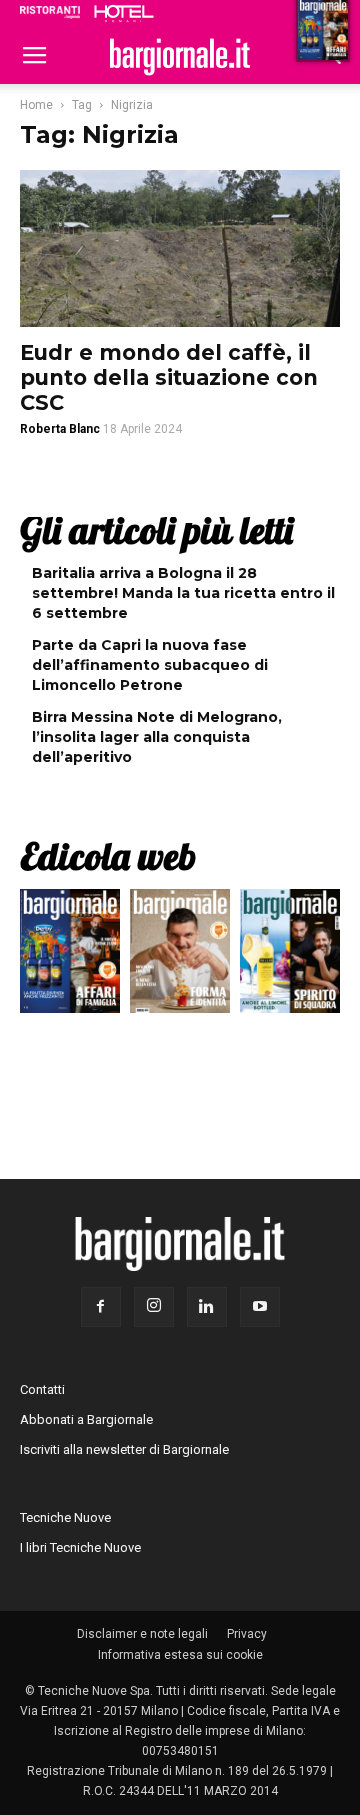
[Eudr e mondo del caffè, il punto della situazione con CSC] (180, 248)
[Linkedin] (207, 1307)
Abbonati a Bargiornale (86, 1419)
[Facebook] (101, 1307)
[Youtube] (260, 1307)
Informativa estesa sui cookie (180, 1655)
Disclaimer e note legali (142, 1634)
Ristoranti (50, 12)
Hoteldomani (124, 13)
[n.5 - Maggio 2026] (290, 956)
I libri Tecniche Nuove (80, 1547)
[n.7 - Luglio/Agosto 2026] (70, 956)
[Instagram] (154, 1307)
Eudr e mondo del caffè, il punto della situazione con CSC (169, 377)
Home (36, 105)
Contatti (42, 1389)
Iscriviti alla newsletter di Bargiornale (124, 1449)
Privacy (247, 1634)
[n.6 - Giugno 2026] (180, 956)
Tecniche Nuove (65, 1517)
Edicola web (108, 856)
